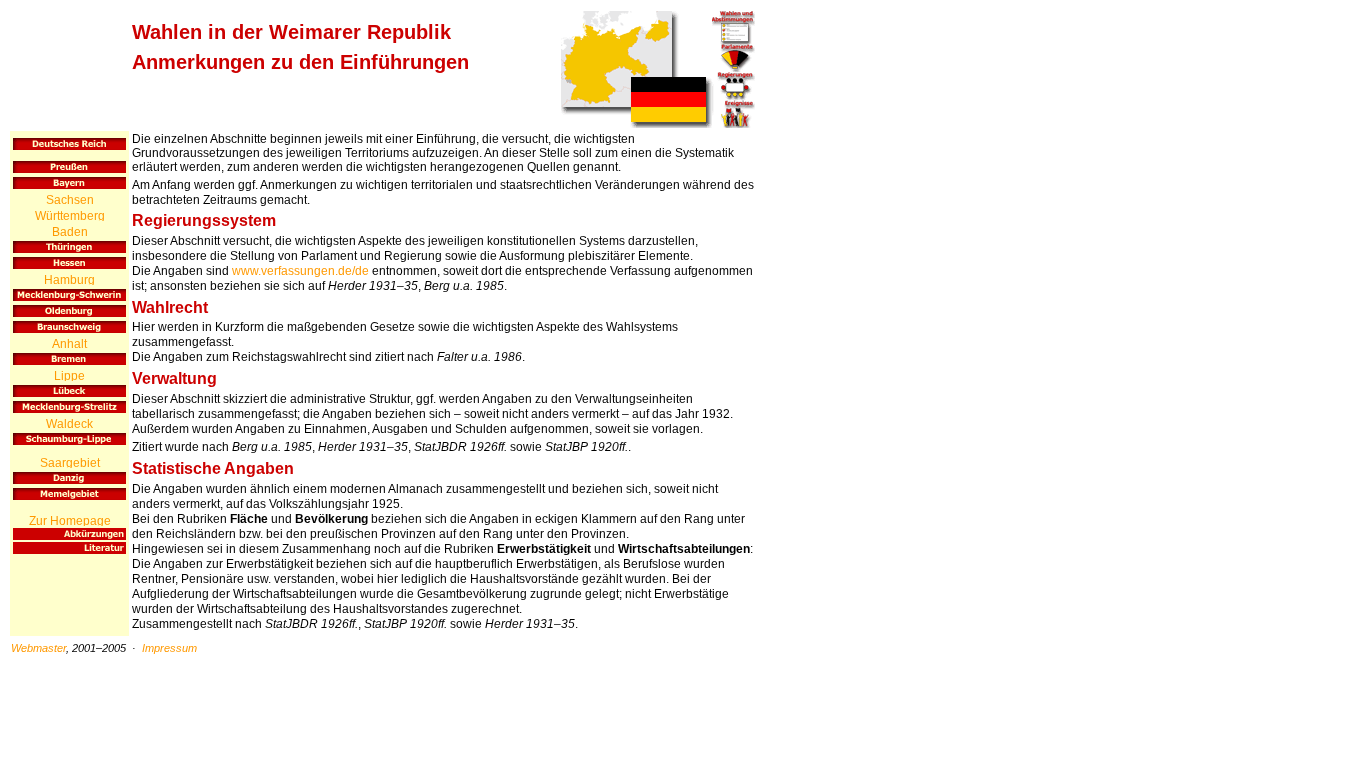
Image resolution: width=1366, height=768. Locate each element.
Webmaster (38, 648)
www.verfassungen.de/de (300, 271)
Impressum (169, 648)
